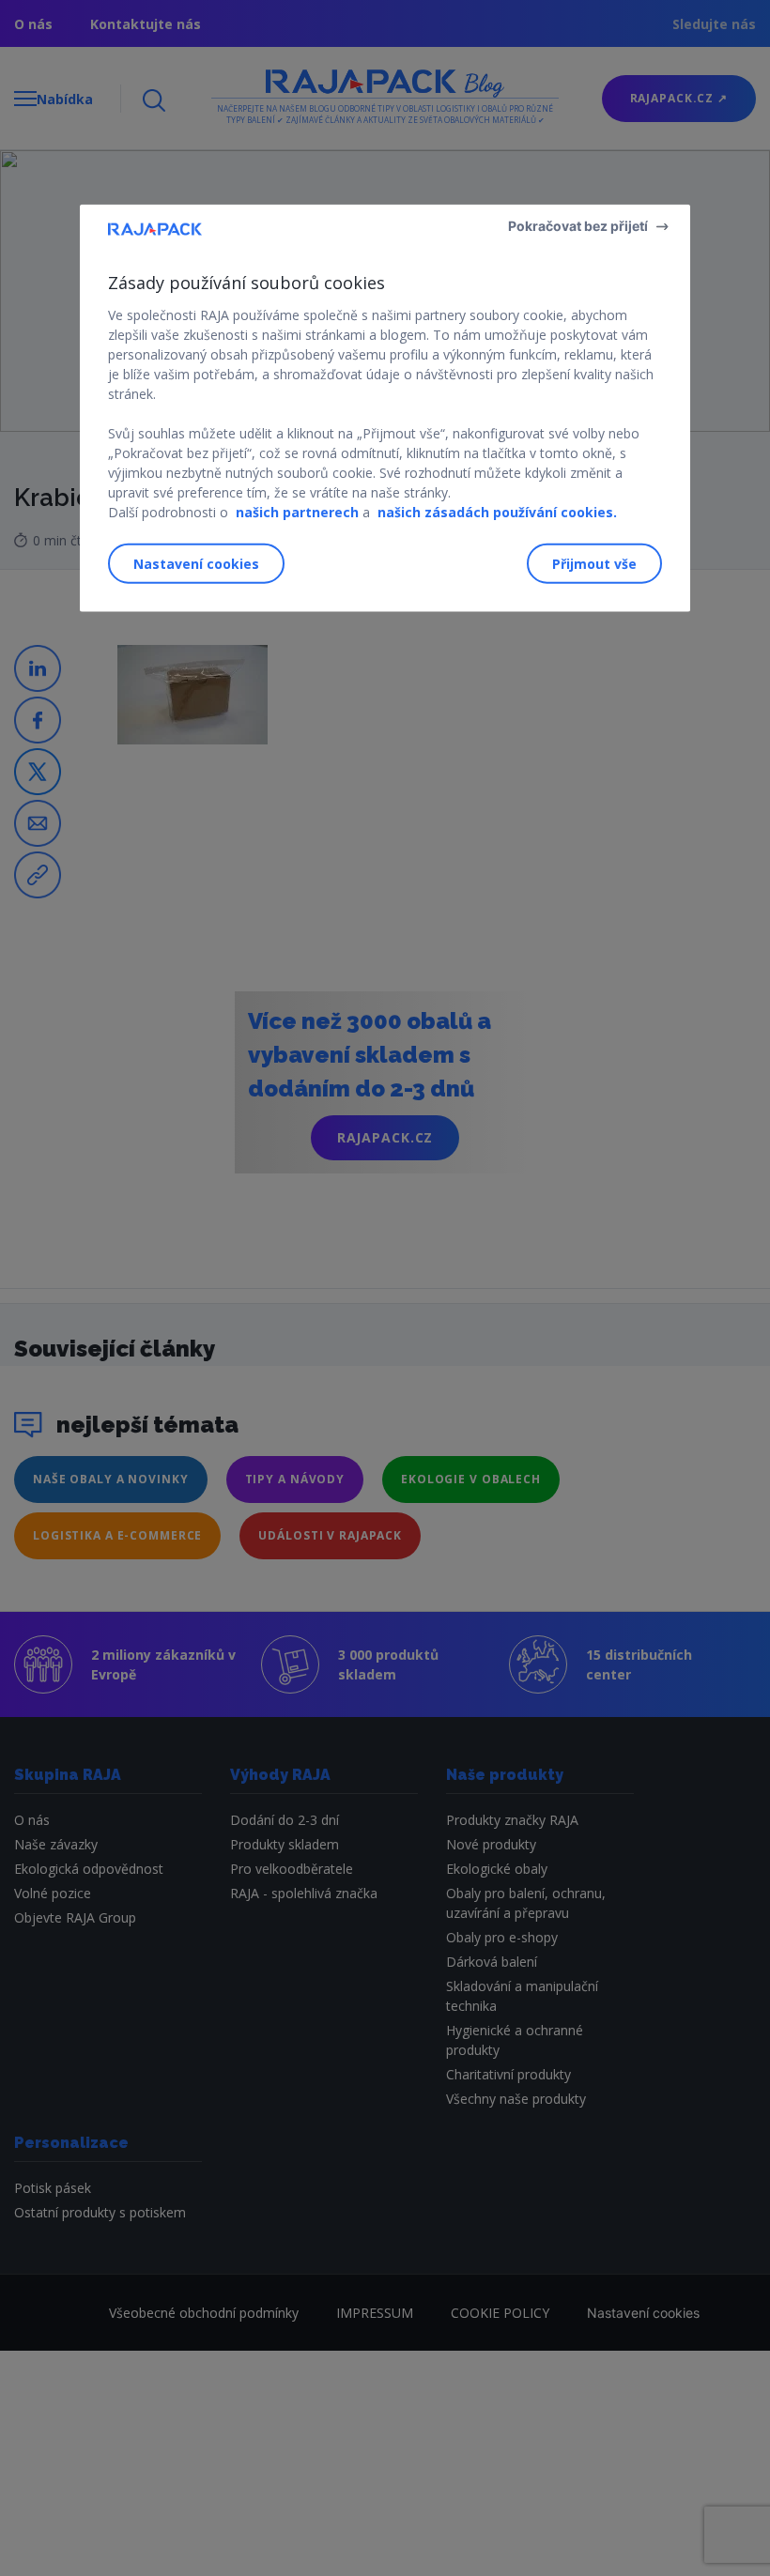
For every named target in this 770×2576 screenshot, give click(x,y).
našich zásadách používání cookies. (497, 512)
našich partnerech (297, 512)
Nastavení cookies (196, 564)
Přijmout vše (594, 564)
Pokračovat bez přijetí (578, 226)
